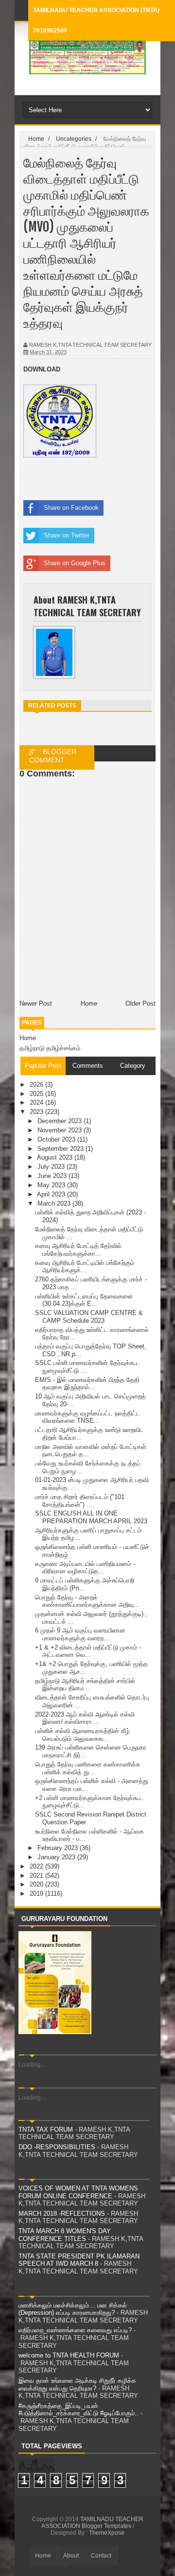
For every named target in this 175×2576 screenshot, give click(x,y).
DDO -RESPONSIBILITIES (57, 2147)
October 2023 (57, 1139)
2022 (37, 1866)
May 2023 (52, 1185)
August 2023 (56, 1157)
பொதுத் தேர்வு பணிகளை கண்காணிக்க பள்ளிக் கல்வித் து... (88, 1768)
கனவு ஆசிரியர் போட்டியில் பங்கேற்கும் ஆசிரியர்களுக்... (85, 1267)
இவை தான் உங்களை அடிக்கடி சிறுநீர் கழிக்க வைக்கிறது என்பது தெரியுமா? (77, 2384)
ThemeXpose (107, 2533)
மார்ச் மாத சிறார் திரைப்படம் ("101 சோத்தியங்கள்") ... (80, 1501)
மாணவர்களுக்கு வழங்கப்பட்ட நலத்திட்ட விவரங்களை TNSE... (87, 1417)
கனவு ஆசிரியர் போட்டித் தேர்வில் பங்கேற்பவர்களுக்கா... (78, 1250)
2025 (37, 1094)
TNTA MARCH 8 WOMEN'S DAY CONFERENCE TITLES (65, 2235)
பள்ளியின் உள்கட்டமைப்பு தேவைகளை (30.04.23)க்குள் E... (84, 1300)
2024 (37, 1103)
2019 (37, 1894)
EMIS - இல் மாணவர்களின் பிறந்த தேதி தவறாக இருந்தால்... (87, 1384)
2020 (37, 1884)
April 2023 (52, 1194)
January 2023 (57, 1857)
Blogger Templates (106, 2526)
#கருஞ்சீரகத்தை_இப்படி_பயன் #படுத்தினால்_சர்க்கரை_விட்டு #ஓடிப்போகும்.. (79, 2410)
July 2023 (52, 1167)
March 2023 (55, 1204)
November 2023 (61, 1130)
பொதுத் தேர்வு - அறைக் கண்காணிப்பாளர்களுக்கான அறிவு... (87, 1601)
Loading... (32, 2064)
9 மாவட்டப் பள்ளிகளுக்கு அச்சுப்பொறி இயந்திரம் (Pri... (85, 1584)
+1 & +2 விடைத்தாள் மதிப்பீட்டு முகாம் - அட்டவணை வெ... (88, 1651)
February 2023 (59, 1848)
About (71, 2556)
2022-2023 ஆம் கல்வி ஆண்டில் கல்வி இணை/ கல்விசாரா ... (85, 1718)
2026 (37, 1085)
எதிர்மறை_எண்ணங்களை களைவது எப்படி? (75, 2330)
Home (28, 1038)
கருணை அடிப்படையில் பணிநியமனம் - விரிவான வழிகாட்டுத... (85, 1568)
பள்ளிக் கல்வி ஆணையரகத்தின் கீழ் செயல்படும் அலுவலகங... (82, 1735)
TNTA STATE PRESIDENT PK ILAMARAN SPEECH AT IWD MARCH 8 (79, 2260)
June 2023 (53, 1176)
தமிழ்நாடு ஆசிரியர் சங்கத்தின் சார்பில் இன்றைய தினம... (85, 1685)
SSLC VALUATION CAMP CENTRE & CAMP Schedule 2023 (89, 1317)
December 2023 (61, 1121)
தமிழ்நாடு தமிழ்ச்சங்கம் (50, 1048)
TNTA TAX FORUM (46, 2130)
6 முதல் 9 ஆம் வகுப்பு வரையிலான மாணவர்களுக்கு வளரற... (80, 1634)
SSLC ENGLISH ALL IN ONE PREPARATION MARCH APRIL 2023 (91, 1517)
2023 (37, 1112)
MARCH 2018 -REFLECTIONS (62, 2214)
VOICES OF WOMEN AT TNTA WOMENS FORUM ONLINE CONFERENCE (78, 2192)
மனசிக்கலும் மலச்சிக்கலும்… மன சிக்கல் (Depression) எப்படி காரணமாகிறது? (73, 2309)
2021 (37, 1876)
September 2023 (61, 1149)
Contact (101, 2556)
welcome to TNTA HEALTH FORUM (69, 2355)
